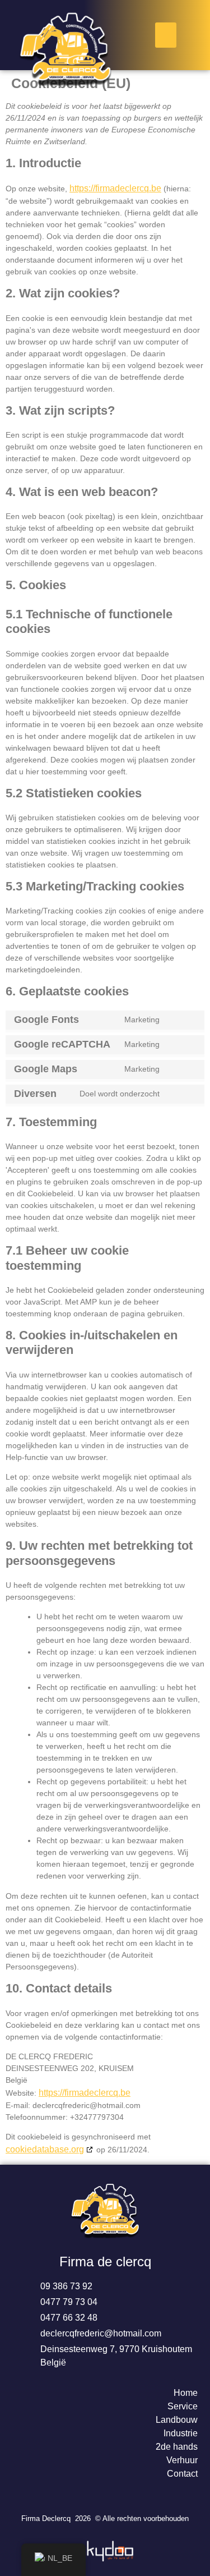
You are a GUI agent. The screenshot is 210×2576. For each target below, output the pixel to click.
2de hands (177, 2447)
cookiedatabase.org (45, 2149)
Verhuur (182, 2460)
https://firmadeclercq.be (115, 188)
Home (186, 2393)
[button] (166, 35)
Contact (182, 2474)
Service (183, 2406)
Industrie (181, 2433)
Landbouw (177, 2420)
